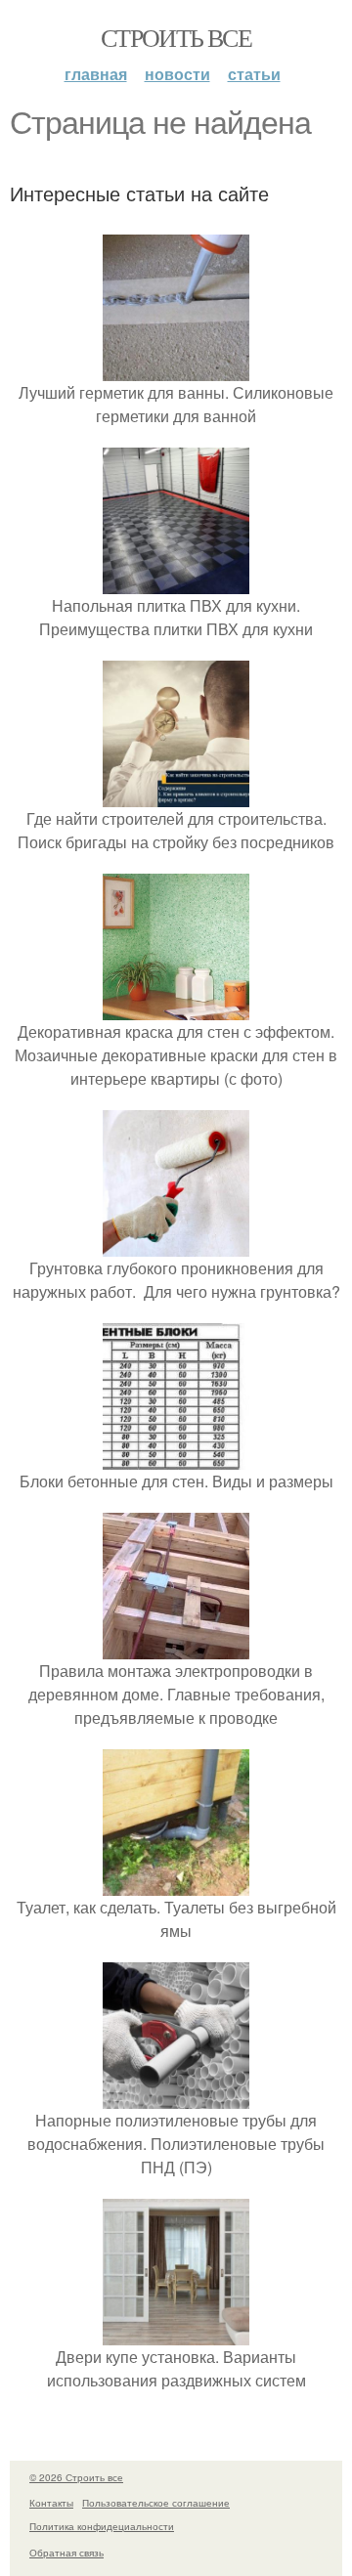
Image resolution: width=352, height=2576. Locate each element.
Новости (177, 74)
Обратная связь (66, 2553)
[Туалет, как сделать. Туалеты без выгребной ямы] (176, 1884)
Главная (96, 74)
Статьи (254, 74)
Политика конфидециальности (102, 2526)
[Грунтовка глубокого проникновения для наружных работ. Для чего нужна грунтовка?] (176, 1245)
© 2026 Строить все (76, 2477)
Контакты (51, 2503)
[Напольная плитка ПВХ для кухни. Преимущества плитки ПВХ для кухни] (176, 582)
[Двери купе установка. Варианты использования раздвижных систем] (176, 2333)
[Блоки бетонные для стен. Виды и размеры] (176, 1458)
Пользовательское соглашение (156, 2503)
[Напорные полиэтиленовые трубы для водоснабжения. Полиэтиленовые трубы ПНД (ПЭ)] (176, 2097)
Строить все (176, 37)
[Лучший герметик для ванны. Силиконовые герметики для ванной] (176, 369)
